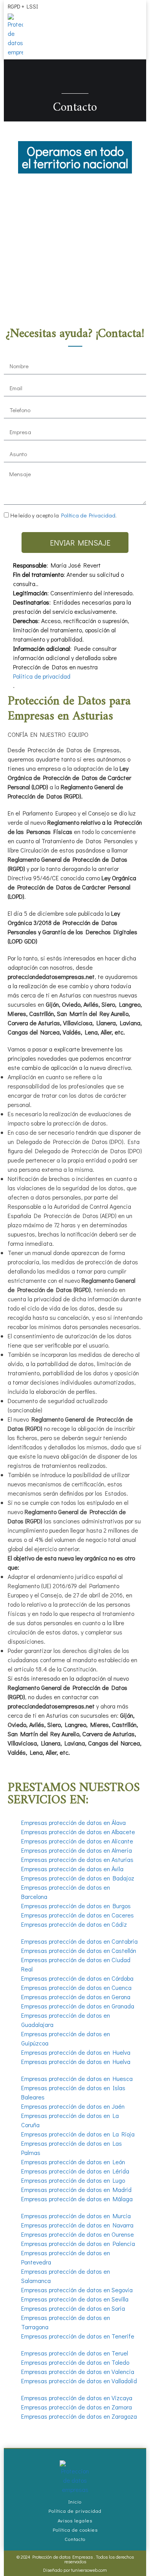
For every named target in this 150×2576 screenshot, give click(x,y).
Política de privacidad (42, 676)
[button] (139, 20)
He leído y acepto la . (63, 515)
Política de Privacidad (88, 515)
